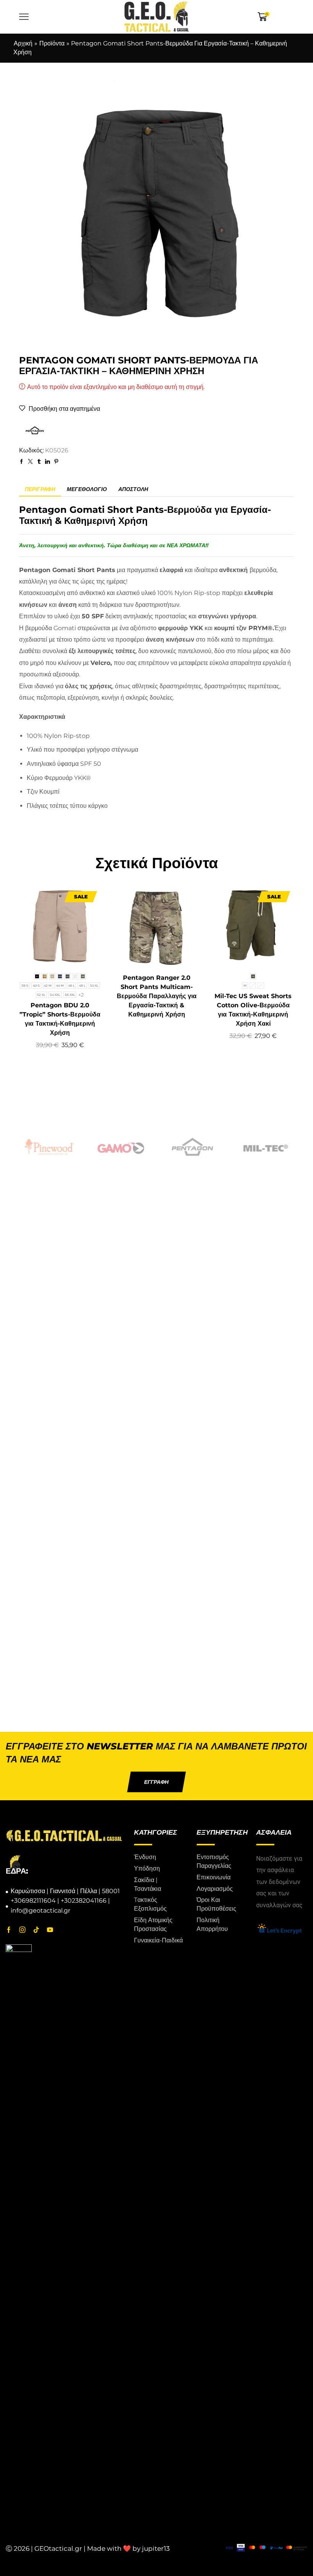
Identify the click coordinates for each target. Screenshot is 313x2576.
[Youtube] (50, 1930)
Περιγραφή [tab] (40, 489)
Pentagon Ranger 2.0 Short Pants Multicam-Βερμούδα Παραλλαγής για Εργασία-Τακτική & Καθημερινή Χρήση (157, 996)
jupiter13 (156, 2548)
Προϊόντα (52, 43)
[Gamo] (49, 1147)
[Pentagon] (121, 1147)
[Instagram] (23, 1930)
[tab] (40, 489)
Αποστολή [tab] (133, 489)
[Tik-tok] (36, 1930)
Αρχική (23, 43)
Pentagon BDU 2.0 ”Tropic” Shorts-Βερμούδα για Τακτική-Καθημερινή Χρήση (60, 1019)
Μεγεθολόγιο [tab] (87, 489)
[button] (156, 1782)
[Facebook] (9, 1930)
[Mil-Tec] (192, 1147)
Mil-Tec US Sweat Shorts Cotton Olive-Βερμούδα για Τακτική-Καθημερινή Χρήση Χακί (253, 1010)
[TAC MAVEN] (264, 1147)
